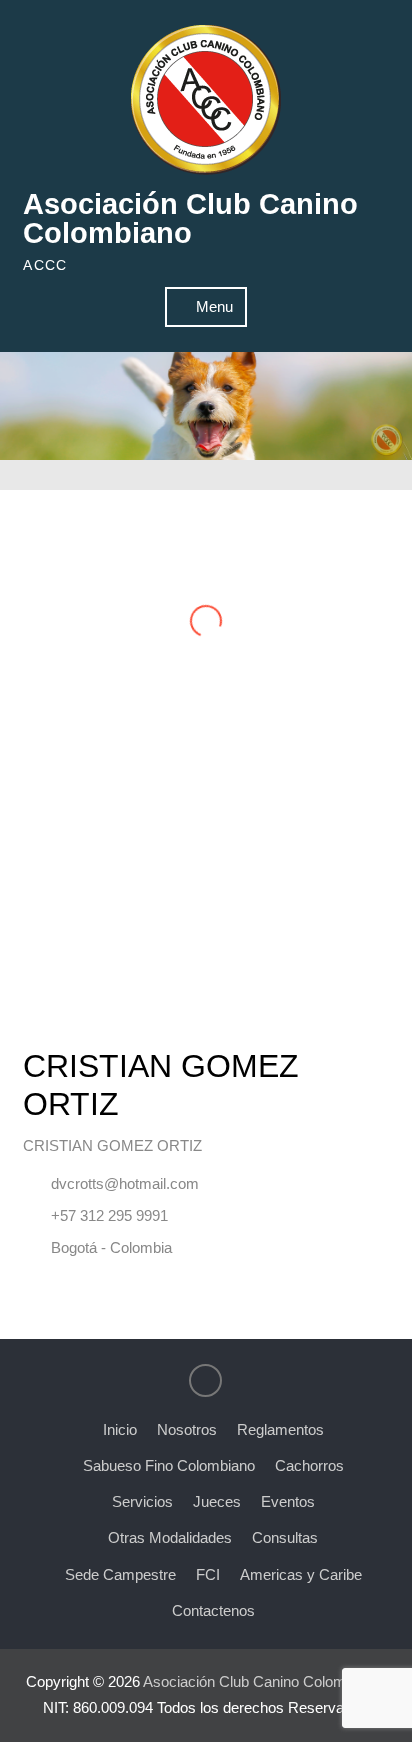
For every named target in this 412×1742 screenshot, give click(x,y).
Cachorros (309, 1465)
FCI (208, 1574)
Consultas (285, 1537)
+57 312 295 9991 (109, 1215)
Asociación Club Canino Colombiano (190, 218)
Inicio (120, 1429)
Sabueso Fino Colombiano (169, 1465)
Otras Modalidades (170, 1537)
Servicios (142, 1501)
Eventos (288, 1501)
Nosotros (187, 1429)
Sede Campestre (120, 1574)
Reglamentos (280, 1429)
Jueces (217, 1501)
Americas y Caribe (301, 1574)
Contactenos (213, 1610)
